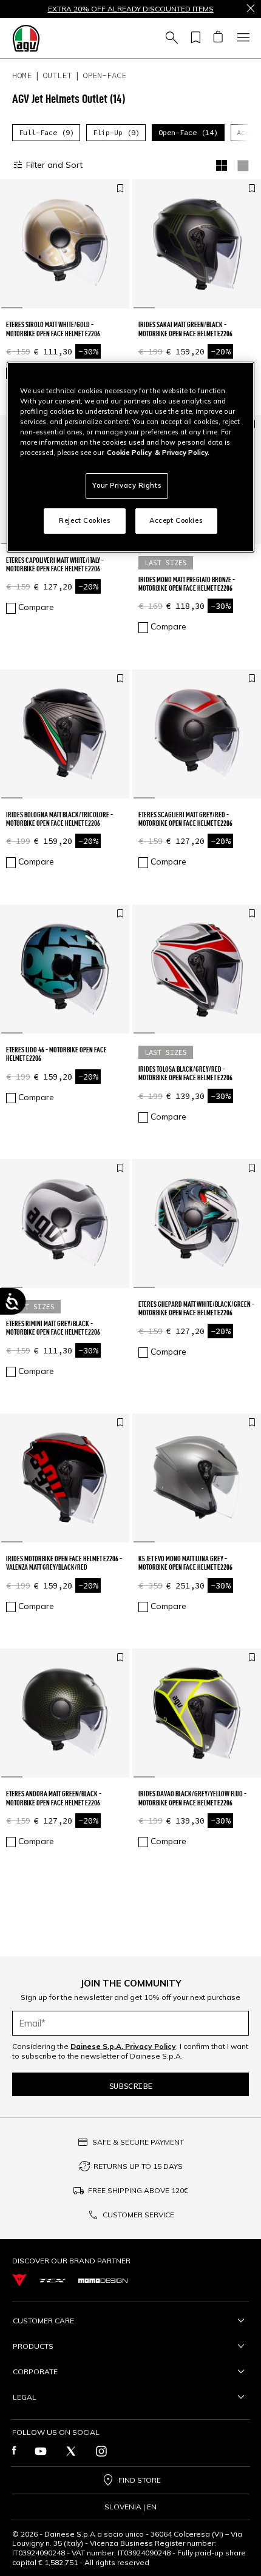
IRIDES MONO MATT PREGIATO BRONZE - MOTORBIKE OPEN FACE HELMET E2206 (187, 584)
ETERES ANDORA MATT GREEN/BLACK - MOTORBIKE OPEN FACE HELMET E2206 (54, 1798)
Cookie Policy (129, 453)
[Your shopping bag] (218, 38)
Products (33, 2346)
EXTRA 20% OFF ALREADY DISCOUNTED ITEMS (131, 9)
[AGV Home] (26, 38)
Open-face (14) (188, 132)
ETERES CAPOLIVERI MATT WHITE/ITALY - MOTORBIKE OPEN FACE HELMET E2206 (55, 564)
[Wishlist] (194, 38)
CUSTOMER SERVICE (138, 2215)
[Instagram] (101, 2451)
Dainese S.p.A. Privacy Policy (123, 2046)
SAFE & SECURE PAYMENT (138, 2142)
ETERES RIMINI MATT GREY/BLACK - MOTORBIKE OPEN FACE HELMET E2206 (53, 1328)
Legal (25, 2397)
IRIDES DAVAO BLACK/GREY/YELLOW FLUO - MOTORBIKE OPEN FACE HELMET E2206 (192, 1798)
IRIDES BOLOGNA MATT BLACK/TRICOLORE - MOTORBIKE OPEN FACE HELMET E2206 (59, 819)
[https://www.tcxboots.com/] (53, 2280)
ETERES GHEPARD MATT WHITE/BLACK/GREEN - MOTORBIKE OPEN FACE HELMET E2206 (196, 1308)
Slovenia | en (130, 2507)
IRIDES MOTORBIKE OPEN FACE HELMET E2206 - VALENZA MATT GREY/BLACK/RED (64, 1563)
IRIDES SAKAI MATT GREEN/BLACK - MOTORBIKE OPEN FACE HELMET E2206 (185, 329)
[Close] (251, 9)
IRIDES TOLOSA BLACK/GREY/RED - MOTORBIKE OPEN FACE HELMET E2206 (185, 1073)
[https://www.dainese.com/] (19, 2280)
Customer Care (43, 2321)
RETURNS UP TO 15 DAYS (138, 2166)
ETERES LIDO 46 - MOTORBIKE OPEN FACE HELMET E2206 (56, 1054)
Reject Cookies (85, 520)
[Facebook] (14, 2451)
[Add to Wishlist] (120, 189)
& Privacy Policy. (182, 453)
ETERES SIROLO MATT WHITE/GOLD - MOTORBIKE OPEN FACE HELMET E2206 (53, 329)
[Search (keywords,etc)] (170, 38)
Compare (36, 607)
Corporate (35, 2372)
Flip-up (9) (116, 132)
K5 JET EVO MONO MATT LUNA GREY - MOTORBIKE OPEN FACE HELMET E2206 (185, 1563)
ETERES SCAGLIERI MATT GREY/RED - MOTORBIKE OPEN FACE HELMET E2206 (185, 819)
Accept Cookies (176, 520)
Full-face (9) (46, 132)
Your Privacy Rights (127, 485)
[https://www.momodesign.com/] (103, 2280)
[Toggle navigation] (242, 38)
